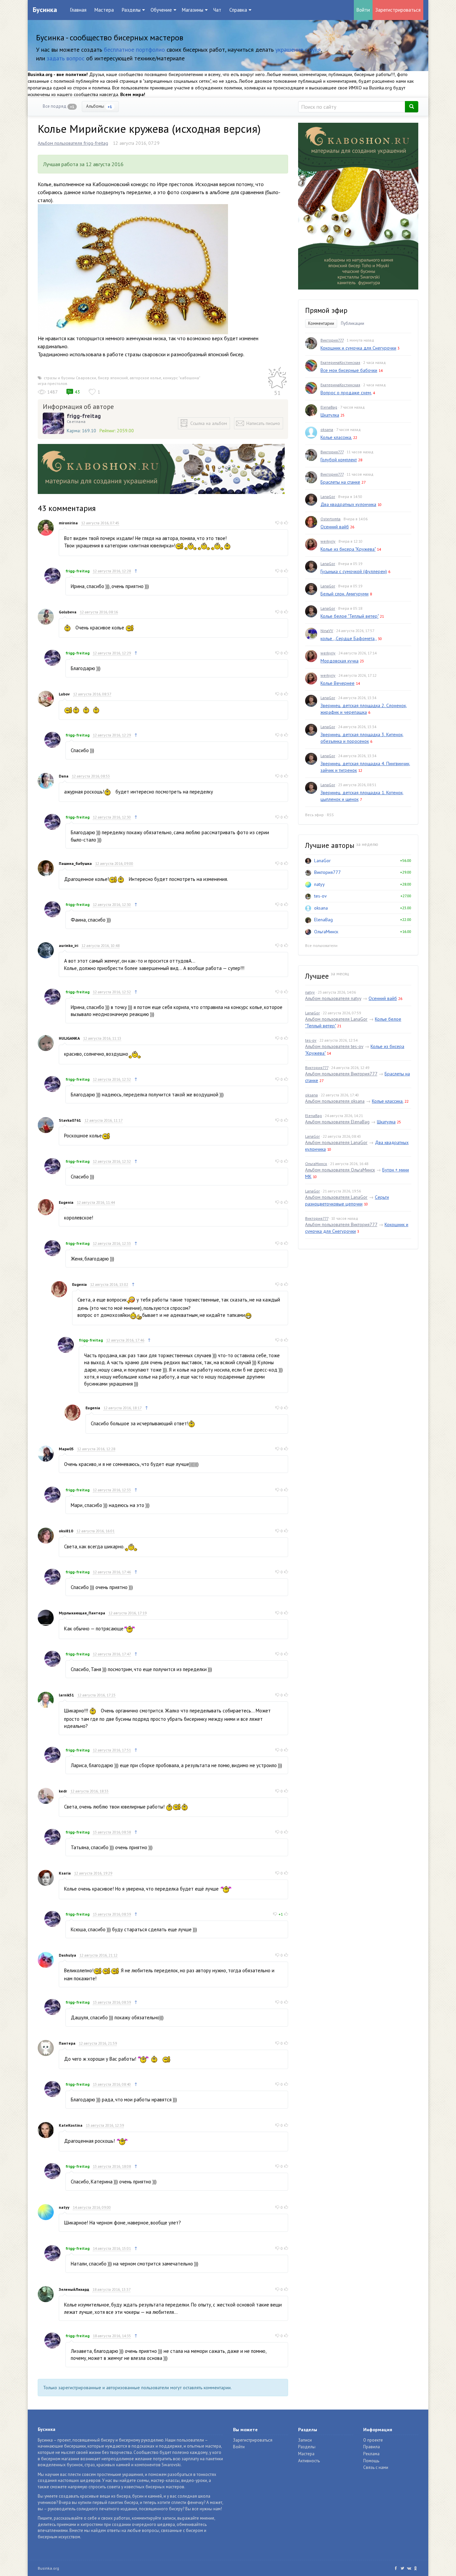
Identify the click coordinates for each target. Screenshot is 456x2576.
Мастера (104, 10)
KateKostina (71, 2125)
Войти (363, 10)
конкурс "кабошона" (182, 378)
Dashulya (67, 1955)
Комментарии (321, 323)
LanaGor (328, 496)
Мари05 (66, 1449)
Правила (372, 2447)
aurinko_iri (68, 945)
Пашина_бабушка (75, 863)
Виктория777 (332, 340)
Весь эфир (314, 815)
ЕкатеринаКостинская (340, 362)
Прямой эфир (326, 310)
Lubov (64, 694)
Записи (305, 2440)
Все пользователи (321, 945)
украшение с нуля (298, 50)
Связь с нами (376, 2467)
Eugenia (66, 1202)
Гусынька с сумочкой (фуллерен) (354, 571)
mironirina (68, 523)
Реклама (371, 2454)
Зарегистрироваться (398, 10)
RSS (330, 815)
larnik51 (66, 1695)
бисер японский (113, 378)
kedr (63, 1791)
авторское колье (145, 378)
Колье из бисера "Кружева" (348, 549)
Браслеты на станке (340, 482)
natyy (64, 2207)
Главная (78, 10)
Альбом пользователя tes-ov (334, 1046)
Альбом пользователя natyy (333, 998)
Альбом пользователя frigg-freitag (73, 143)
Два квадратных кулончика (348, 504)
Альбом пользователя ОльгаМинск (340, 1170)
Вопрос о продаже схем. (346, 393)
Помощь (371, 2461)
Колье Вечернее (337, 683)
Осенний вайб (335, 527)
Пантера (67, 2043)
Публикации (353, 323)
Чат (217, 10)
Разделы (307, 2447)
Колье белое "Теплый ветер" (350, 616)
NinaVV (327, 631)
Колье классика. (336, 437)
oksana (327, 429)
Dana (64, 776)
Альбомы (99, 106)
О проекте (373, 2440)
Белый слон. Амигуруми (345, 594)
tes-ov (320, 896)
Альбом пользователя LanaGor (336, 1019)
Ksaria (65, 1873)
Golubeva (68, 612)
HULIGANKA (69, 1038)
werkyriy (328, 541)
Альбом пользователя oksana (335, 1101)
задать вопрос (66, 58)
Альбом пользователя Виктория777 (341, 1074)
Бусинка (45, 10)
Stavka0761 (70, 1120)
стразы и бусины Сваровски (70, 378)
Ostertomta (330, 519)
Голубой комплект (339, 460)
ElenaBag (329, 407)
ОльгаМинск (326, 932)
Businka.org (48, 2568)
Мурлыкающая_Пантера (82, 1613)
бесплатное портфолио (134, 50)
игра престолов (53, 383)
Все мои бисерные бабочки (349, 370)
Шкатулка (330, 415)
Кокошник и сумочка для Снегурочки (358, 348)
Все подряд (59, 106)
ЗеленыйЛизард (74, 2289)
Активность (309, 2461)
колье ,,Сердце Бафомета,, (349, 638)
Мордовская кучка (339, 661)
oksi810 (66, 1531)
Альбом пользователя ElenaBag (337, 1122)
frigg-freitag (84, 416)
